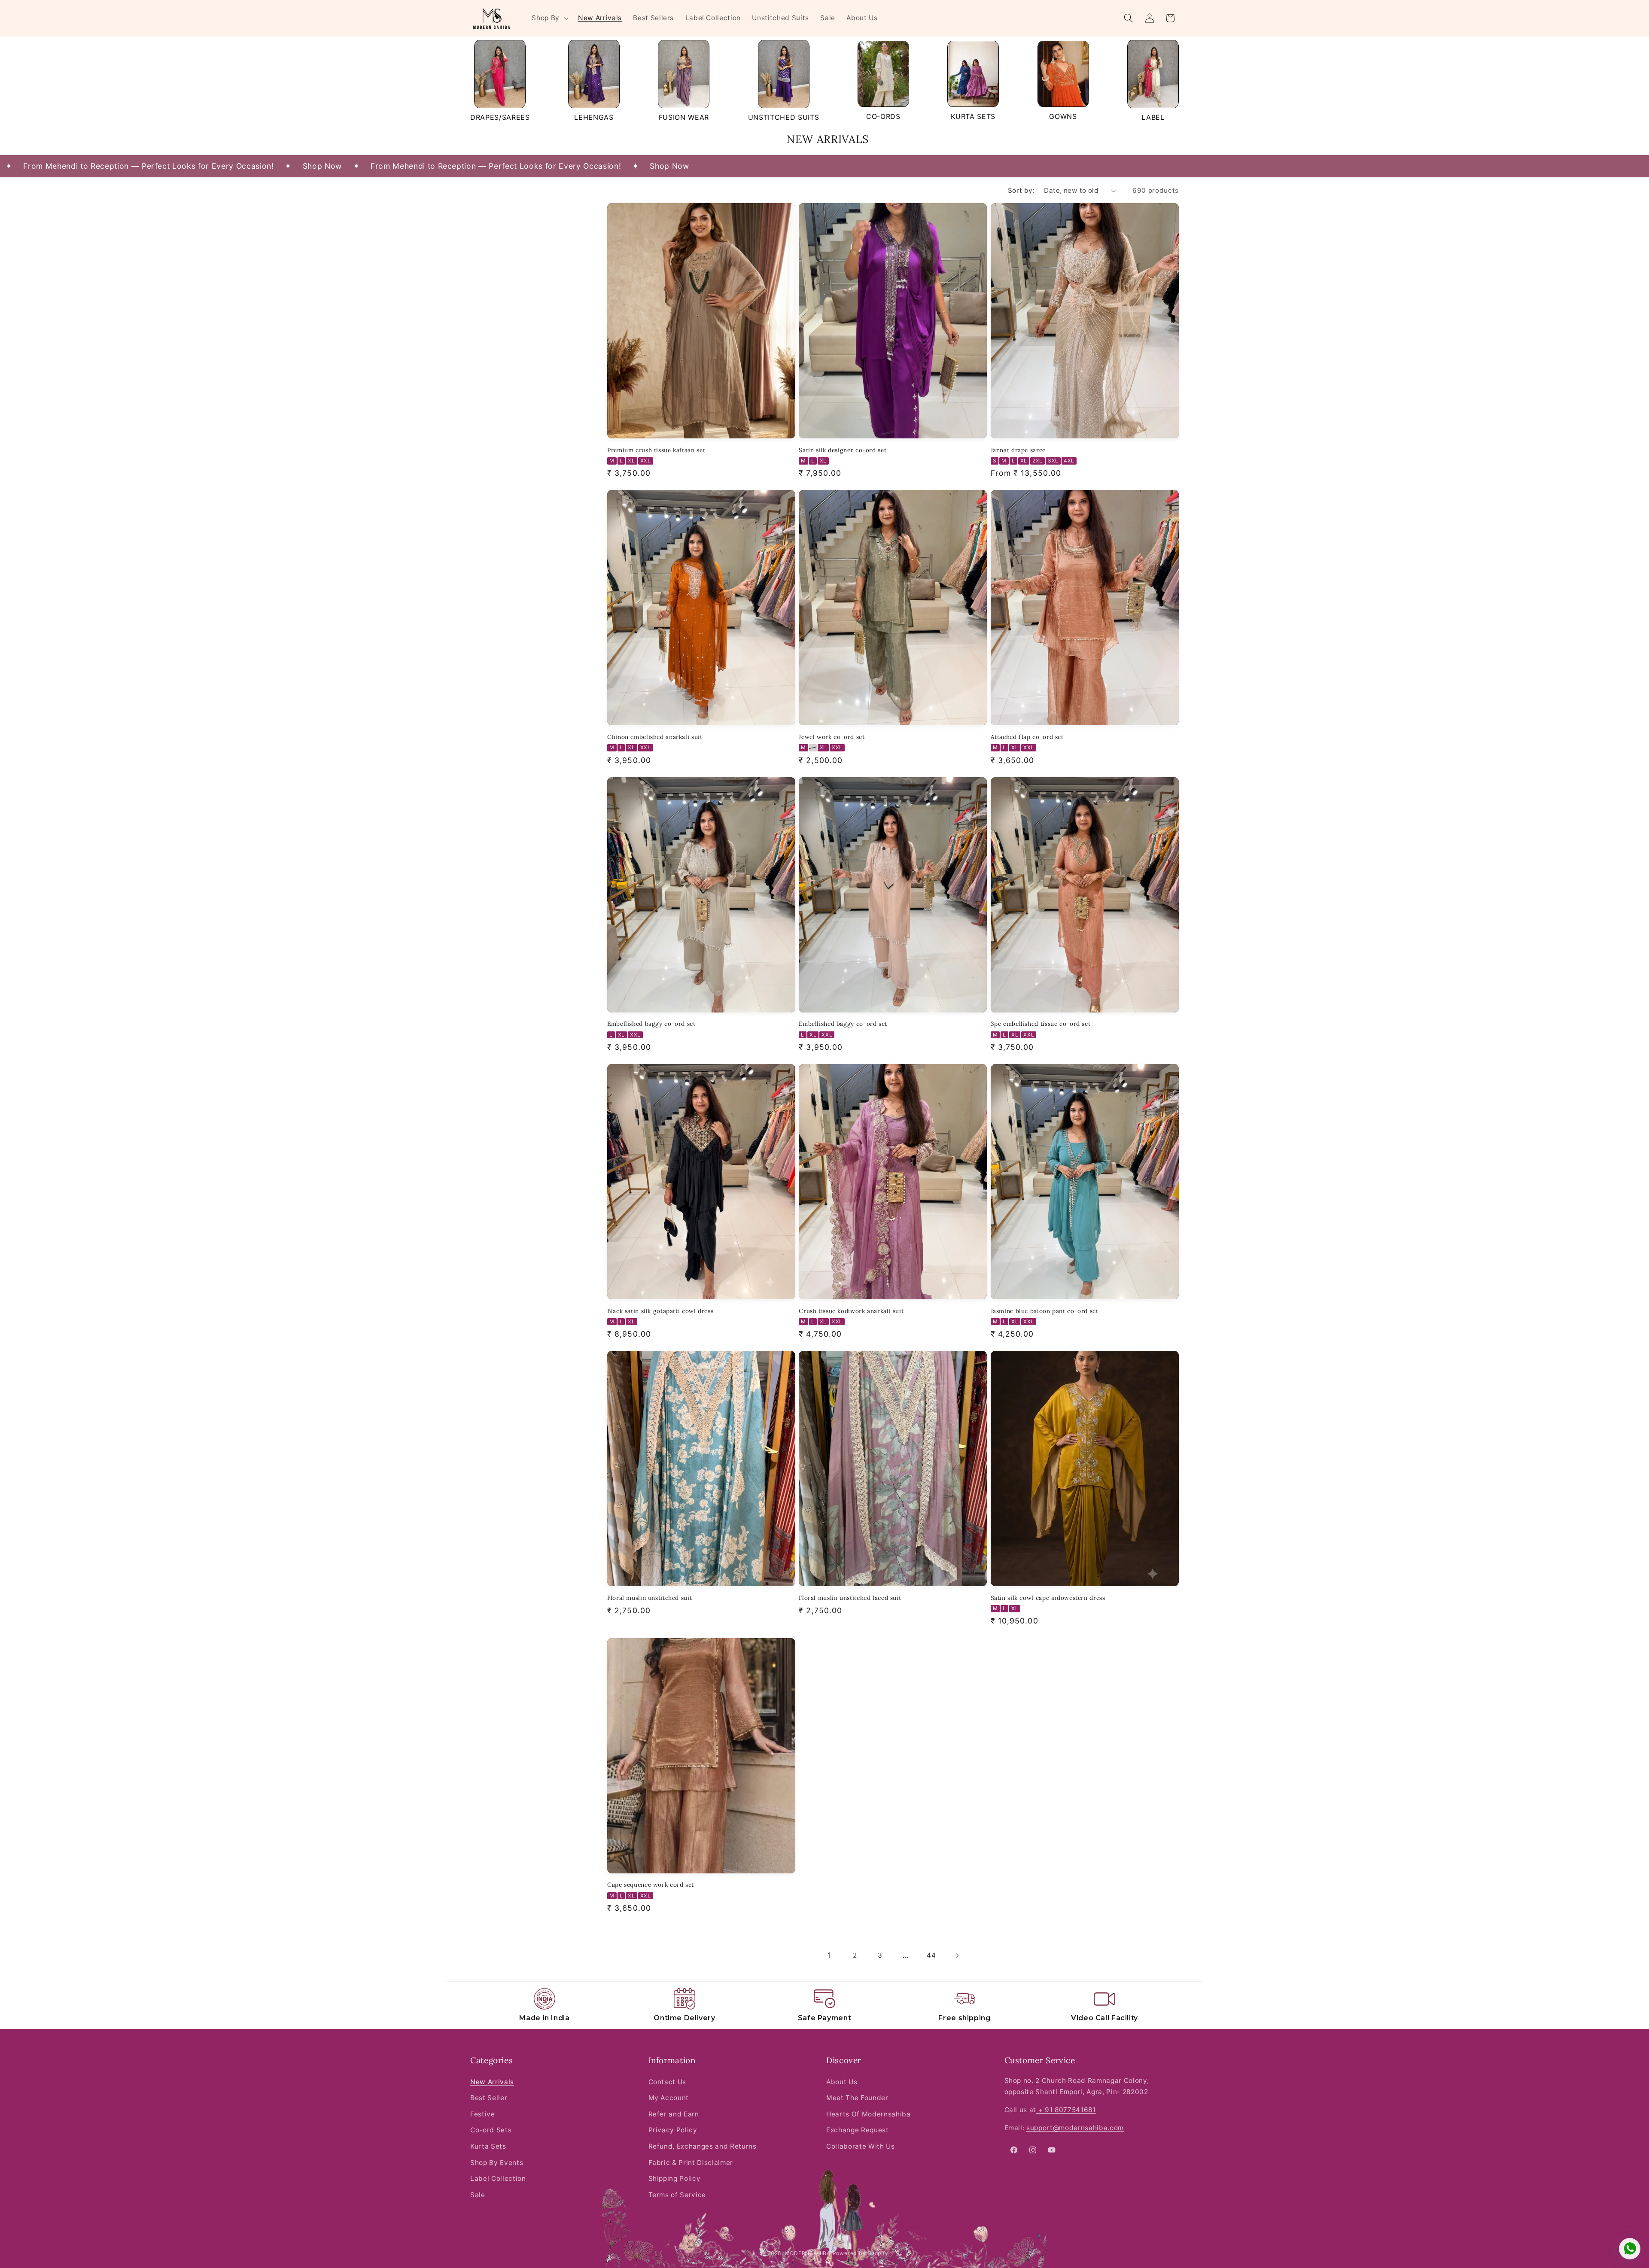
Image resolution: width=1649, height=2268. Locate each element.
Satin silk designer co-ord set (843, 450)
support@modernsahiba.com (1075, 2128)
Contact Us (668, 2082)
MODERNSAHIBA (808, 2253)
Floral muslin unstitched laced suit (850, 1598)
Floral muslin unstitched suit (650, 1598)
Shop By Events (497, 2163)
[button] (549, 18)
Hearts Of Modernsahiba (869, 2114)
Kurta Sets (488, 2146)
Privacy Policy (673, 2130)
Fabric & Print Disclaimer (691, 2163)
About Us (842, 2082)
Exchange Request (858, 2130)
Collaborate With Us (861, 2146)
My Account (669, 2098)
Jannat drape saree (1018, 450)
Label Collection (498, 2178)
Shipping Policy (675, 2178)
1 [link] (829, 1955)
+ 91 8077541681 (1066, 2110)
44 (931, 1955)
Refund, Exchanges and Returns (703, 2146)
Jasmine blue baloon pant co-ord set (1045, 1311)
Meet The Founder (857, 2098)
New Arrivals (492, 2082)
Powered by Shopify (861, 2253)
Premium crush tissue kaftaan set (656, 450)
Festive (483, 2114)
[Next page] (957, 1955)
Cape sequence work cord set (651, 1885)
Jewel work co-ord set (832, 737)
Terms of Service (677, 2195)
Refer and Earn (674, 2114)
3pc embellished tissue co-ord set (1041, 1024)
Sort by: (1021, 190)
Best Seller (489, 2098)
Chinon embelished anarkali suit (655, 737)
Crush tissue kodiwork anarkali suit (851, 1311)
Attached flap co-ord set (1027, 737)
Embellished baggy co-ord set (651, 1024)
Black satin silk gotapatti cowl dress (660, 1311)
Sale (478, 2195)
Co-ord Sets (491, 2130)
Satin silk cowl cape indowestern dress (1048, 1598)
